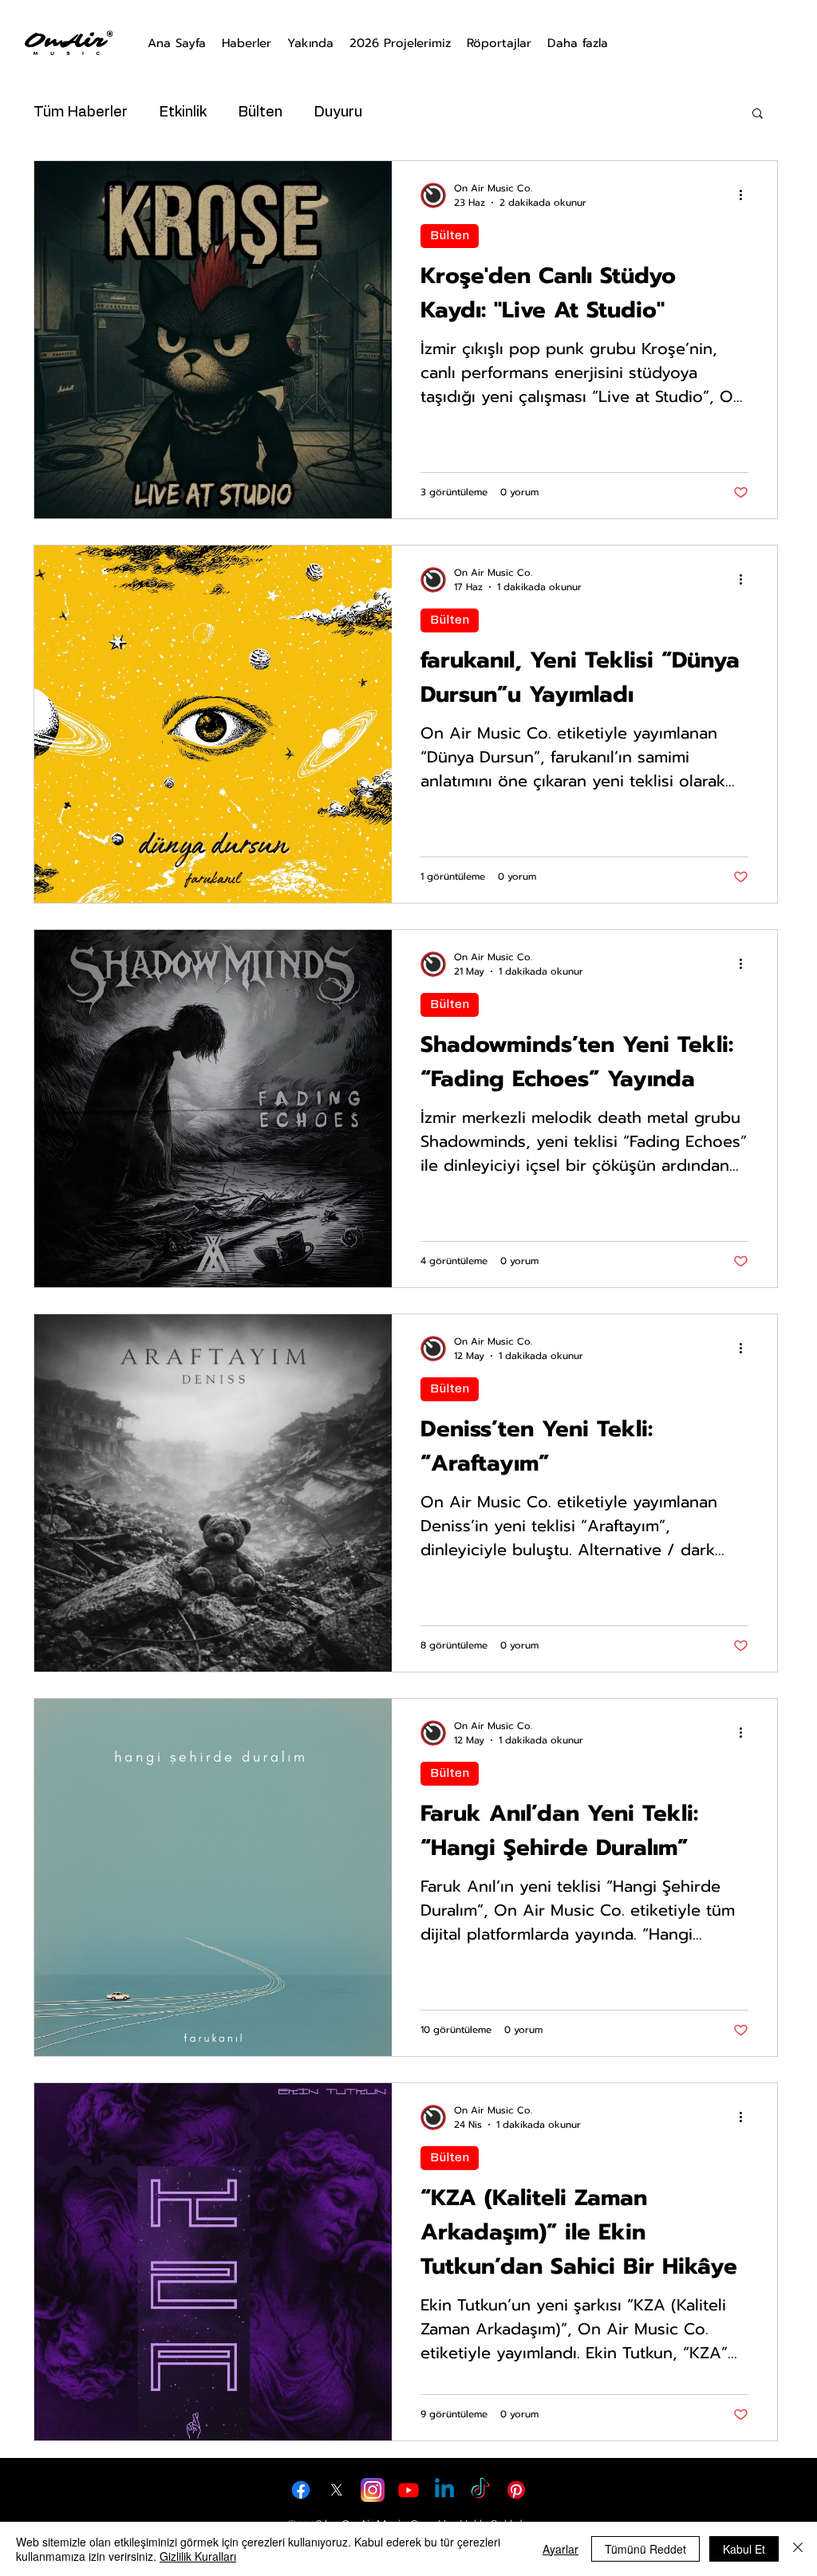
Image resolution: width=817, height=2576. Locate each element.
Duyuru (338, 112)
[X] (337, 2490)
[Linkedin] (444, 2490)
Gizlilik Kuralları (198, 2556)
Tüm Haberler (81, 112)
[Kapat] (798, 2549)
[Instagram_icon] (373, 2490)
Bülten (260, 112)
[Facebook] (301, 2490)
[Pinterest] (516, 2490)
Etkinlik (183, 112)
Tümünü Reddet (645, 2549)
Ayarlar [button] (560, 2549)
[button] (758, 114)
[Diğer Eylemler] (746, 195)
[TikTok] (480, 2490)
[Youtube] (408, 2490)
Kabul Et (744, 2549)
